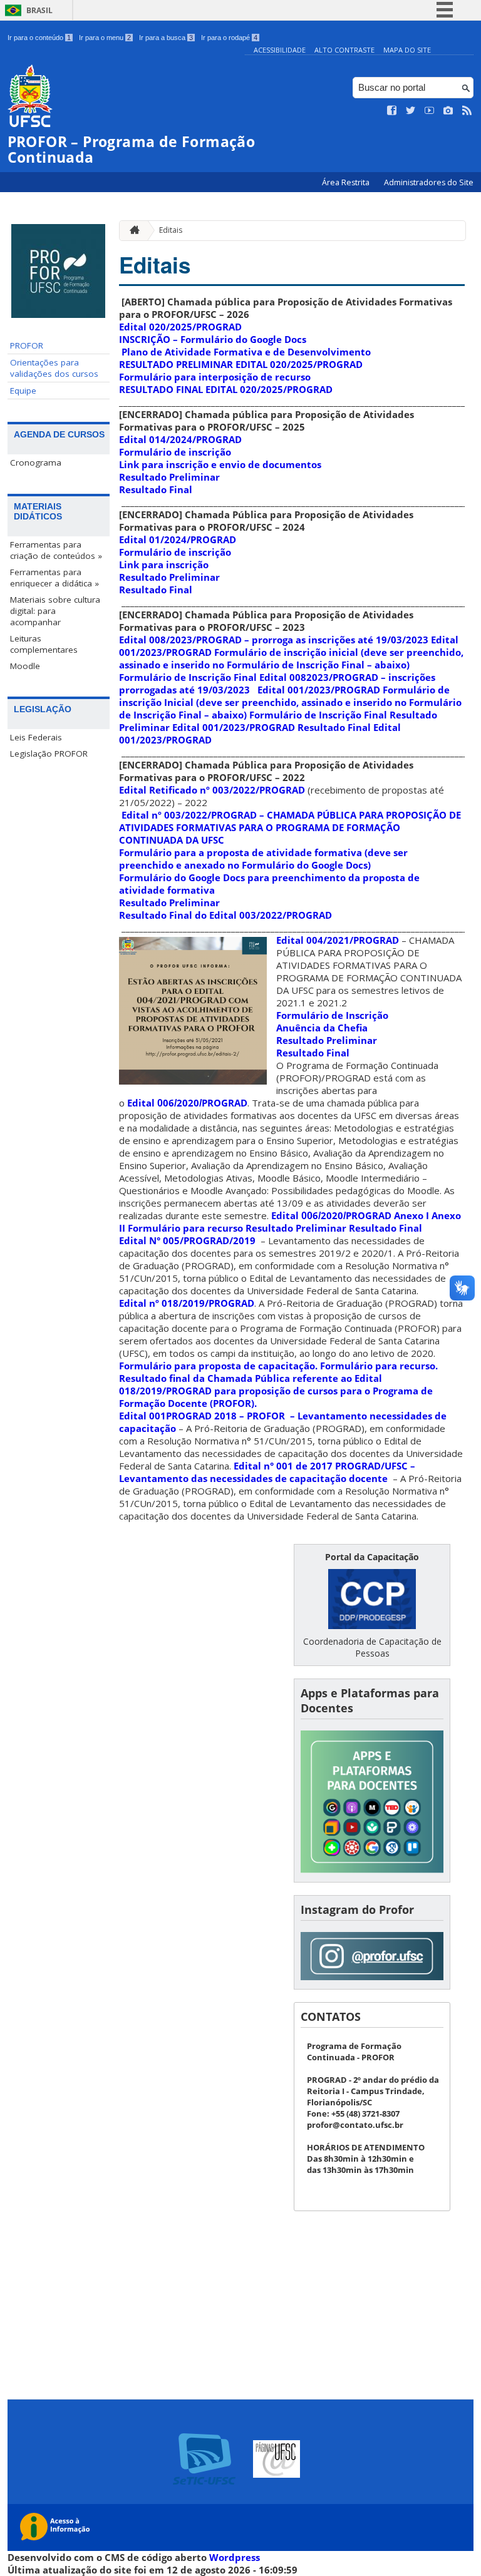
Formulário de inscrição (175, 452)
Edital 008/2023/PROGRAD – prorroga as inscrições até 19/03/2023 (274, 640)
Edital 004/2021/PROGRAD (338, 940)
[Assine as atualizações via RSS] (467, 111)
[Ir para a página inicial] (132, 231)
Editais (171, 230)
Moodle (25, 666)
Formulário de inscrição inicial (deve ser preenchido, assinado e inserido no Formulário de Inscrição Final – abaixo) (291, 658)
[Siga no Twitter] (411, 111)
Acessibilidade (280, 50)
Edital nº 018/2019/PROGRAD (187, 1303)
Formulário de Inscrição (332, 1015)
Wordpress (235, 2557)
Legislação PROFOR (49, 754)
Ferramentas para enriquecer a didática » (54, 578)
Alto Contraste (344, 50)
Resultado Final (156, 489)
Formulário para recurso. (379, 1366)
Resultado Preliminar (169, 477)
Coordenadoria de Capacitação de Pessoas (372, 1647)
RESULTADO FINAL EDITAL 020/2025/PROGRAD (226, 389)
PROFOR (27, 345)
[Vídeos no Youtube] (430, 111)
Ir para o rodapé (229, 38)
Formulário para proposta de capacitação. (218, 1366)
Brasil (39, 10)
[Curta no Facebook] (392, 111)
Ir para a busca (166, 38)
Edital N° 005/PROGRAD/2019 (187, 1240)
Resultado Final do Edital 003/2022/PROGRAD (225, 915)
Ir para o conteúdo (39, 38)
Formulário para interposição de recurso (215, 377)
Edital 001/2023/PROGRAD (319, 690)
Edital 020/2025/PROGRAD (180, 327)
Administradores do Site (429, 182)
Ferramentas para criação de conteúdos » (56, 550)
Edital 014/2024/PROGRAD (180, 439)
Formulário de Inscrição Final (188, 677)
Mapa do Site (407, 50)
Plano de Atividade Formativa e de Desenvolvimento (247, 352)
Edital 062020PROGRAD (187, 1103)
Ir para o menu (105, 38)
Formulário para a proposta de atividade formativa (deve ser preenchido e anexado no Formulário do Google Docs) (263, 859)
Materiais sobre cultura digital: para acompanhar (55, 611)
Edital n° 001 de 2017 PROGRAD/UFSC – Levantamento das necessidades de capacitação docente (267, 1472)
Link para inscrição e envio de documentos (220, 464)
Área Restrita (347, 182)
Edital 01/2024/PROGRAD (178, 539)
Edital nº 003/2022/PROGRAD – (290, 827)
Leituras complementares (44, 644)
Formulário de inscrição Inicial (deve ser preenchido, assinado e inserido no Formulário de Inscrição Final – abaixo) (290, 702)
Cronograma (36, 463)
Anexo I (411, 1215)
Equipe (23, 391)
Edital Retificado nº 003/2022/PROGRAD (212, 790)
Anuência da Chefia (322, 1028)
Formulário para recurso (185, 1228)
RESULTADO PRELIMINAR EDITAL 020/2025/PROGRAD (241, 364)
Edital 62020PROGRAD (331, 1215)
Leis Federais (36, 737)
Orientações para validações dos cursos (54, 368)
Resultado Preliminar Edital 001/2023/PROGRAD (278, 721)
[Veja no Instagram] (448, 111)
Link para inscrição (164, 565)
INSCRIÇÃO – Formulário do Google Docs (213, 339)
